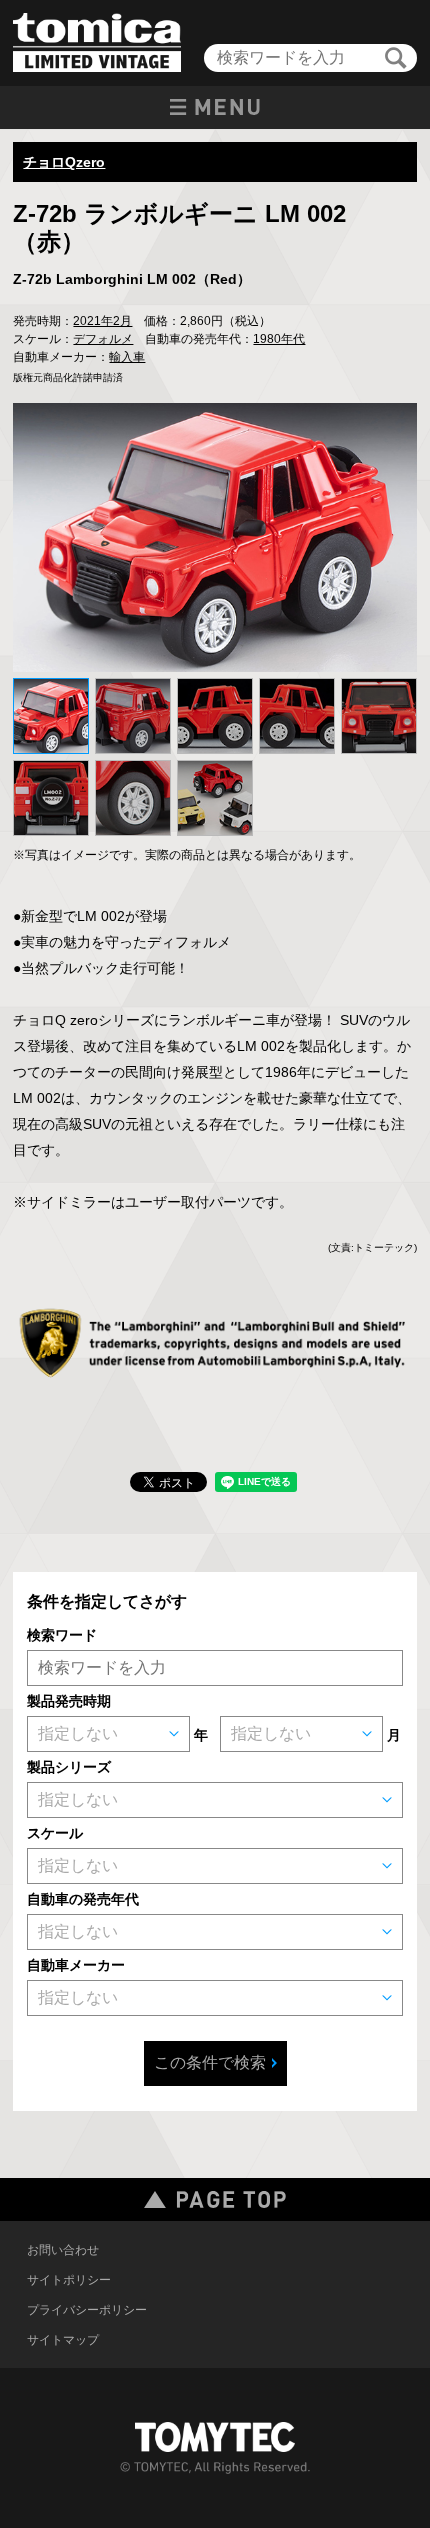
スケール (55, 1833)
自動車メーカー (76, 1965)
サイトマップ (63, 2340)
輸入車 (127, 357)
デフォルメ (103, 339)
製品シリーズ (69, 1767)
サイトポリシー (69, 2280)
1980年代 (279, 339)
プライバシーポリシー (87, 2310)
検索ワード (62, 1635)
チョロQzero (64, 162)
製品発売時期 (69, 1701)
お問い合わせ (63, 2250)
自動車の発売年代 (83, 1899)
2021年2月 (102, 321)
